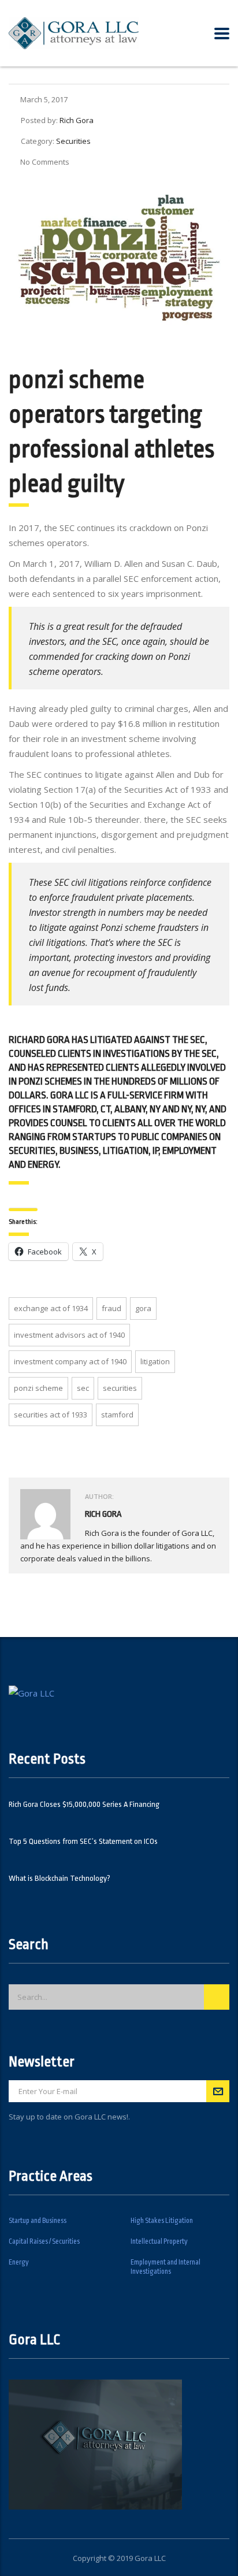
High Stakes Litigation (162, 2221)
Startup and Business (38, 2221)
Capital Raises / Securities (44, 2241)
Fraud (111, 1308)
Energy (19, 2262)
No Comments (45, 162)
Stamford (117, 1415)
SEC (83, 1388)
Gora (143, 1308)
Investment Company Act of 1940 (70, 1361)
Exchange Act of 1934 (51, 1308)
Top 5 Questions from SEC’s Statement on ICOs (83, 1841)
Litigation (155, 1361)
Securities (120, 1388)
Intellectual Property (159, 2241)
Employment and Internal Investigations (166, 2267)
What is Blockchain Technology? (59, 1878)
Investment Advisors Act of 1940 (69, 1335)
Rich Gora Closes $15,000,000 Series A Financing (84, 1804)
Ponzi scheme (38, 1388)
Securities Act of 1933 (51, 1415)
